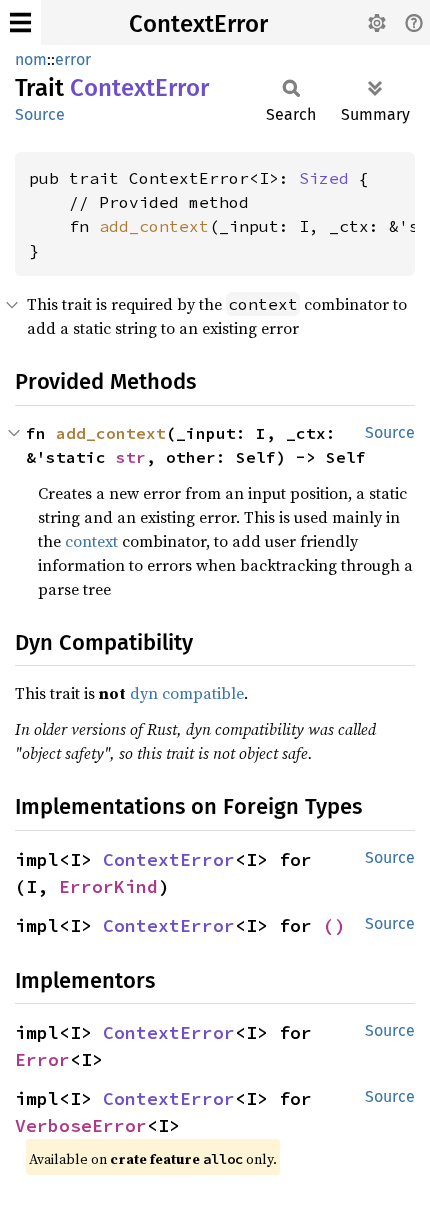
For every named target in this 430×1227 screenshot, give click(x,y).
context (91, 541)
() (334, 925)
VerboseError (81, 1125)
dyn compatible (187, 693)
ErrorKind (108, 886)
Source (40, 114)
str (131, 457)
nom (31, 59)
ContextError (198, 24)
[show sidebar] (20, 22)
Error (42, 1059)
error (73, 59)
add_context (154, 226)
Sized (324, 178)
